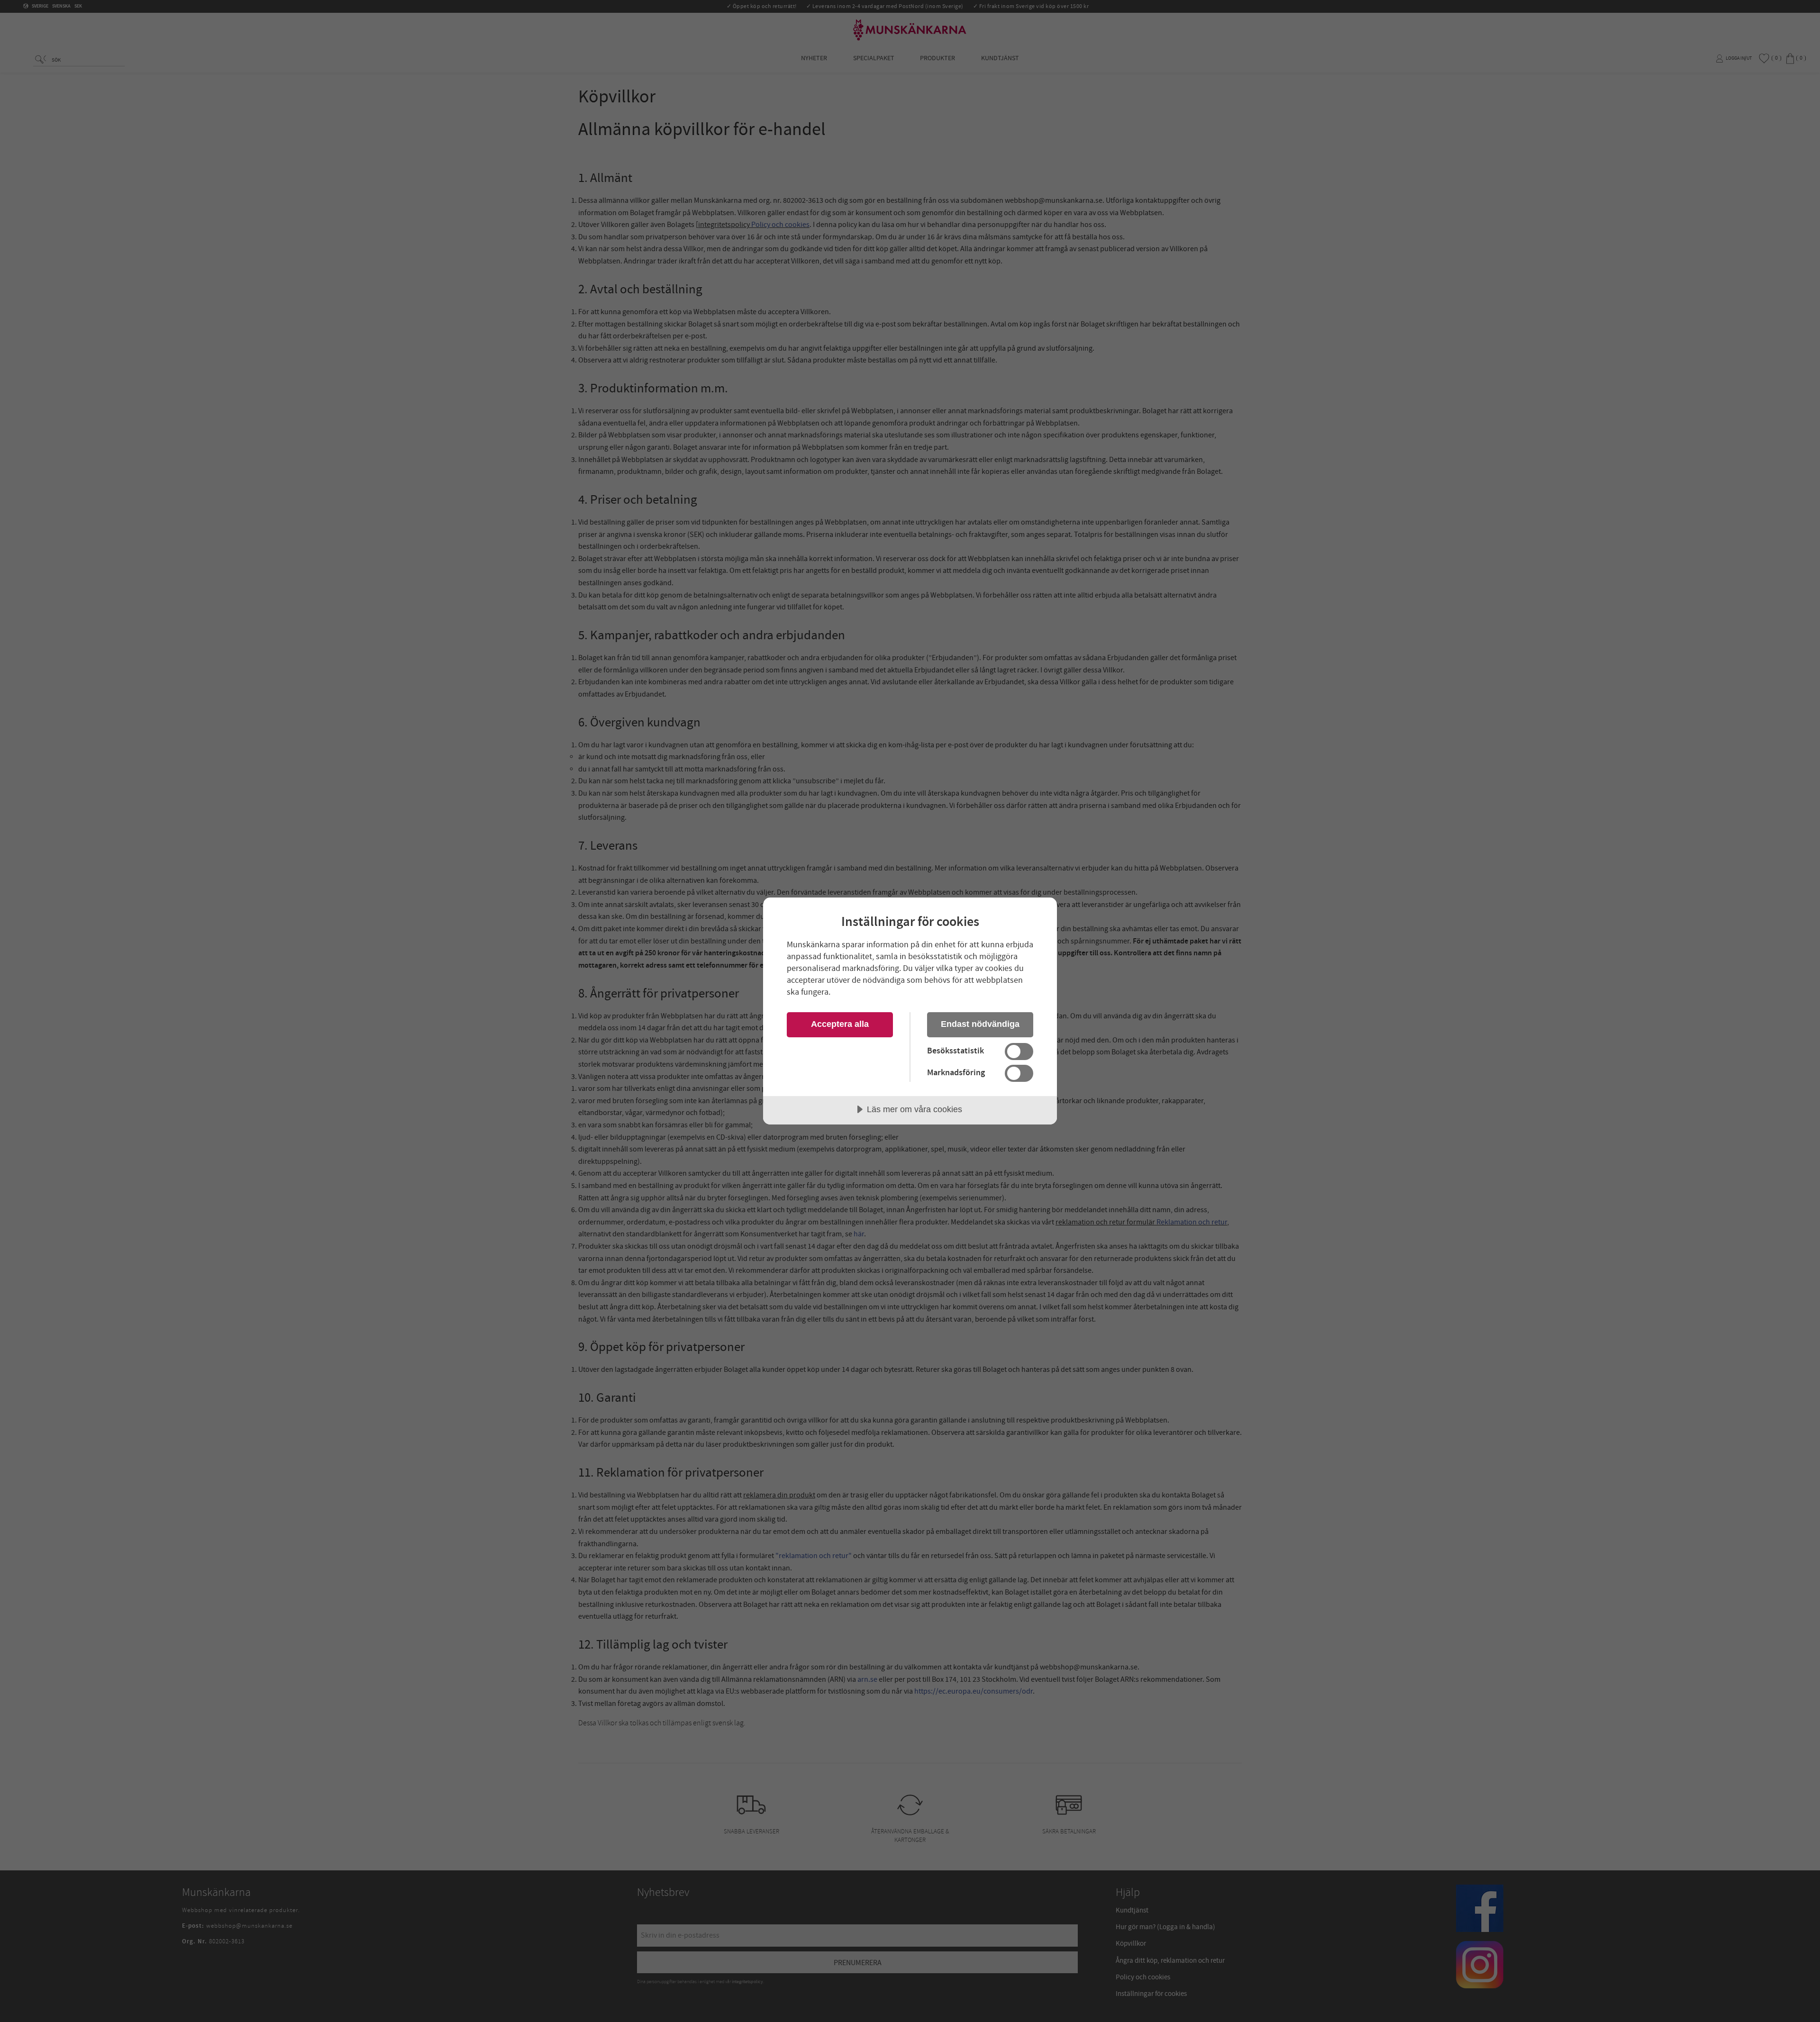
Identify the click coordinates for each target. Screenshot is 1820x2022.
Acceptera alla (840, 1024)
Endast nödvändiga (980, 1024)
